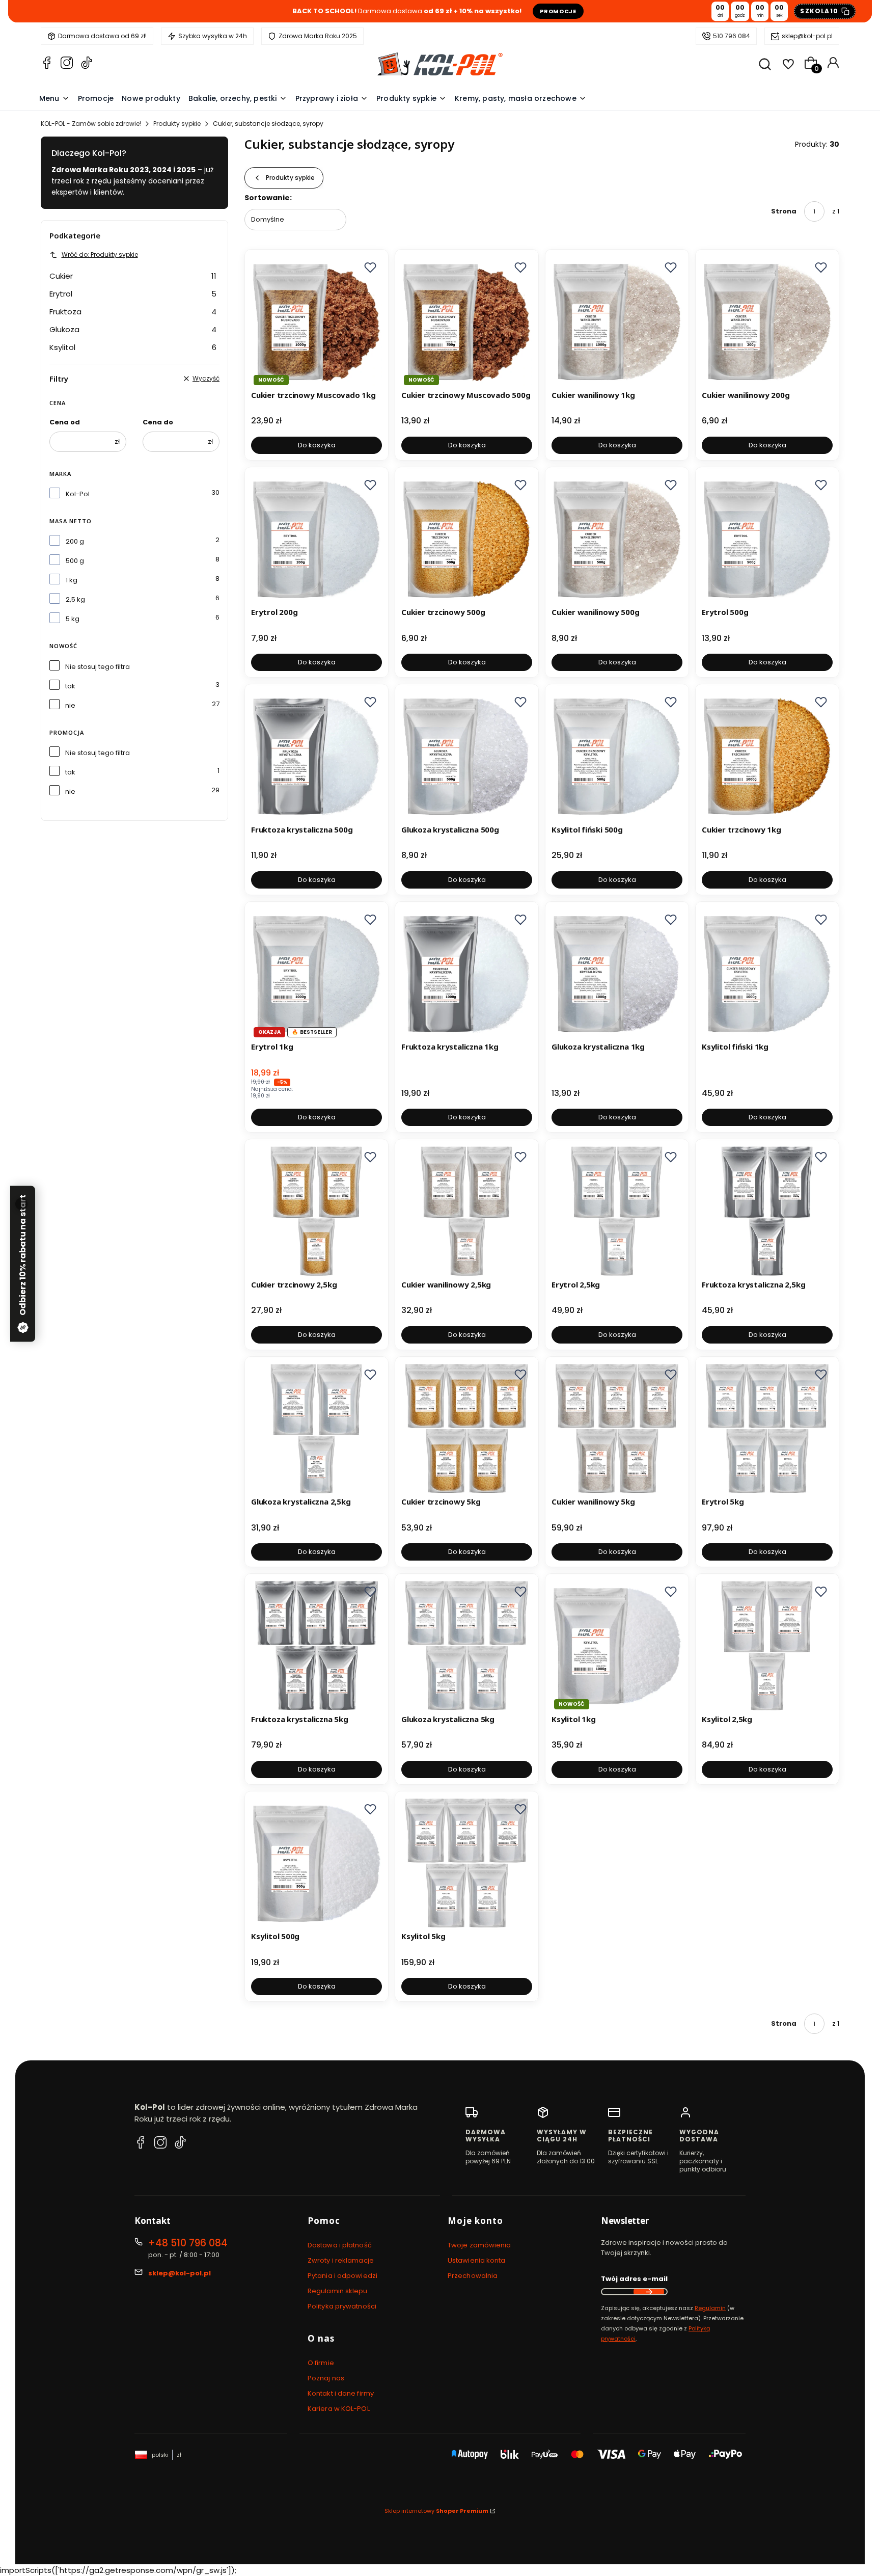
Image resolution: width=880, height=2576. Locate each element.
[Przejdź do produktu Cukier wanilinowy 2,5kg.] (467, 1211)
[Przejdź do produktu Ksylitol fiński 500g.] (617, 756)
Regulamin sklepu (338, 2291)
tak (70, 686)
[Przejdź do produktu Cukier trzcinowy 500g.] (467, 539)
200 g (75, 541)
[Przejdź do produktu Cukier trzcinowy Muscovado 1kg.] (317, 321)
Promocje (558, 11)
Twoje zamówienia (479, 2245)
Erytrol (133, 294)
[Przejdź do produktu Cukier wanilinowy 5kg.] (617, 1428)
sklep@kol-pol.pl (807, 36)
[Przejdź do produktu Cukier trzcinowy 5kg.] (467, 1428)
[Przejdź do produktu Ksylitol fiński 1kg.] (767, 973)
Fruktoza (133, 312)
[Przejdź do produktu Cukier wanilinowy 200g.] (767, 321)
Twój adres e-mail (634, 2279)
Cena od (65, 422)
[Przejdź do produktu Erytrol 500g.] (767, 539)
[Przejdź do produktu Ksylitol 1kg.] (617, 1645)
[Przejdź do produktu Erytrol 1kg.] (317, 973)
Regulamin (710, 2308)
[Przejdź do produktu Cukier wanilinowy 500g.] (617, 539)
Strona (784, 211)
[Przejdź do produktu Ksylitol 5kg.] (467, 1863)
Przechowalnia (473, 2276)
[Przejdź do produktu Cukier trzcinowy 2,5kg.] (317, 1211)
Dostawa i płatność (340, 2245)
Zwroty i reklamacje (341, 2260)
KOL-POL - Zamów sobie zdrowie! (91, 124)
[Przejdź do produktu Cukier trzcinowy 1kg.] (767, 756)
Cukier (133, 276)
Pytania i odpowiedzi (342, 2276)
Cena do (158, 422)
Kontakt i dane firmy (341, 2393)
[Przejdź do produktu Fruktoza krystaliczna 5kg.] (317, 1645)
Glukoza (133, 329)
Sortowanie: (268, 198)
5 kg (73, 619)
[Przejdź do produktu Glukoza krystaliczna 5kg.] (467, 1645)
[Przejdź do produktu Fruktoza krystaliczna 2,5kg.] (767, 1211)
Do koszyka (317, 445)
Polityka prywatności (342, 2306)
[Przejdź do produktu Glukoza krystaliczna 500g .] (467, 756)
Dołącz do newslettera (649, 2292)
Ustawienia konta (477, 2260)
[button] (370, 267)
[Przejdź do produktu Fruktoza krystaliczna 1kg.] (467, 973)
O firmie (321, 2363)
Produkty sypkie (177, 124)
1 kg (72, 580)
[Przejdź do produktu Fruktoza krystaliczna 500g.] (317, 756)
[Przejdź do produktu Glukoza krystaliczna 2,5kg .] (317, 1428)
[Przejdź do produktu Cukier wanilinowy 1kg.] (617, 321)
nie (70, 705)
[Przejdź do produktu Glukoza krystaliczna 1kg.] (617, 973)
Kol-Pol (78, 494)
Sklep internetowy (436, 2511)
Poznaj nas (326, 2378)
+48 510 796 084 (188, 2243)
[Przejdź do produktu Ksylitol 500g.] (317, 1863)
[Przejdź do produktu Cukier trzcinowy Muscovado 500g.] (467, 321)
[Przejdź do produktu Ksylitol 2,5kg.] (767, 1645)
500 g (75, 561)
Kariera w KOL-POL (339, 2409)
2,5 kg (75, 599)
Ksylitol (133, 347)
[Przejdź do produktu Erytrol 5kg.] (767, 1428)
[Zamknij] (21, 1204)
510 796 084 (732, 36)
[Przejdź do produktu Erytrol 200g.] (317, 539)
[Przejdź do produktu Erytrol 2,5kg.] (617, 1211)
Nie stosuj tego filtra (98, 667)
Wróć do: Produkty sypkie (100, 254)
